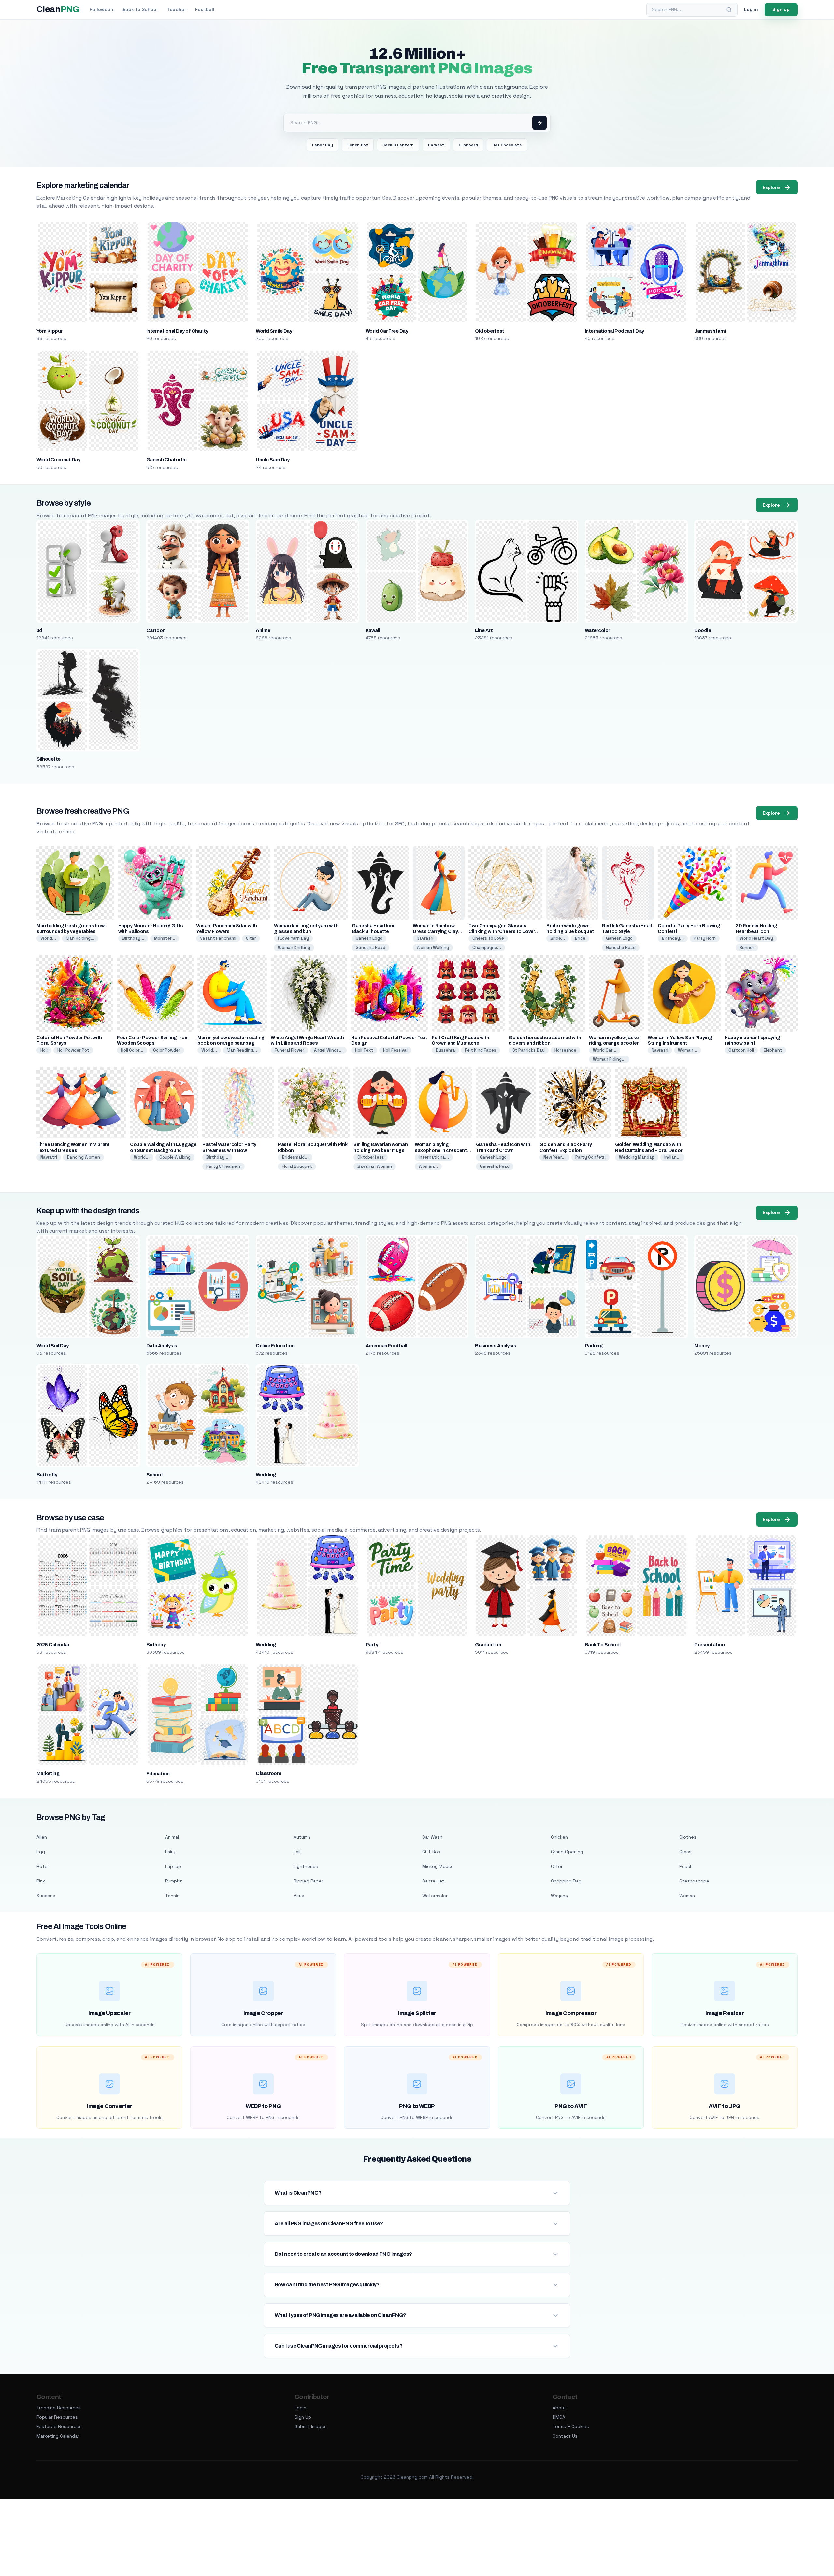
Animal (172, 1837)
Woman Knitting (294, 947)
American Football (386, 1346)
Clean (58, 9)
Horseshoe (565, 1050)
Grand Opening (567, 1852)
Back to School (140, 9)
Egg (41, 1852)
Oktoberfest (489, 331)
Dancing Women (83, 1157)
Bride (580, 938)
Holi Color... (132, 1050)
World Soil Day (53, 1346)
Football (205, 9)
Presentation (709, 1645)
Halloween (101, 9)
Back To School (603, 1645)
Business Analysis (496, 1346)
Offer (557, 1866)
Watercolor (597, 630)
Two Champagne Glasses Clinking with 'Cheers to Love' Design (502, 931)
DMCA (559, 2417)
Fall (297, 1852)
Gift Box (431, 1852)
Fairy (170, 1852)
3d (39, 630)
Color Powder (167, 1050)
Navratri (425, 938)
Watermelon (435, 1896)
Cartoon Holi (741, 1050)
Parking (594, 1346)
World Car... (605, 1050)
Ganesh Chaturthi (166, 460)
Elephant (773, 1050)
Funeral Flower (289, 1050)
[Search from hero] (539, 123)
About (559, 2408)
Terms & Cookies (571, 2426)
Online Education (275, 1346)
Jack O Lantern (398, 145)
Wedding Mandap (637, 1157)
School (154, 1475)
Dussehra (445, 1050)
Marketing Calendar (58, 2436)
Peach (686, 1866)
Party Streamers (223, 1166)
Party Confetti (590, 1157)
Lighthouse (306, 1866)
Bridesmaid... (295, 1157)
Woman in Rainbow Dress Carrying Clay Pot (435, 931)
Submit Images (311, 2426)
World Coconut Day (58, 460)
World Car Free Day (387, 331)
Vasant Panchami (218, 938)
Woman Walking (433, 947)
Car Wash (432, 1837)
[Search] (729, 10)
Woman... (688, 1050)
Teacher (176, 9)
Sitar (251, 938)
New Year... (554, 1157)
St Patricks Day (529, 1050)
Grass (685, 1852)
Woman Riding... (609, 1059)
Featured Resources (59, 2426)
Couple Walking (175, 1157)
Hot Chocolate (507, 145)
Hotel (43, 1866)
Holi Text (364, 1050)
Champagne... (487, 947)
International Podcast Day (614, 331)
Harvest (436, 145)
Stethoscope (694, 1881)
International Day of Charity (177, 331)
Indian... (672, 1157)
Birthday (156, 1645)
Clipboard (468, 145)
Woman (687, 1896)
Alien (42, 1837)
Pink (41, 1881)
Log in (751, 9)
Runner (747, 947)
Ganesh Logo (369, 938)
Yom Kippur (50, 331)
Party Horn (705, 938)
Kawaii (373, 630)
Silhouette (49, 759)
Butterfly (47, 1475)
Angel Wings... (328, 1050)
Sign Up (303, 2417)
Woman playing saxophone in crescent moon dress (441, 1150)
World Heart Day (756, 938)
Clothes (688, 1837)
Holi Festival (395, 1050)
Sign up (781, 9)
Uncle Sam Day (273, 460)
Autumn (302, 1837)
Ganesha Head (371, 947)
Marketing (48, 1773)
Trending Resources (59, 2408)
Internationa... (434, 1157)
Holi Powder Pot (73, 1050)
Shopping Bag (566, 1881)
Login (300, 2408)
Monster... (165, 938)
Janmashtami (710, 331)
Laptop (173, 1866)
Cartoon (156, 630)
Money (702, 1346)
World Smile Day (274, 331)
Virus (299, 1896)
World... (48, 938)
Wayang (560, 1896)
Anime (263, 630)
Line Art (484, 630)
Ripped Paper (308, 1881)
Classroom (268, 1773)
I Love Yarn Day (293, 938)
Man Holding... (80, 938)
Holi (44, 1050)
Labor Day (323, 145)
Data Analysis (162, 1346)
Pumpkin (174, 1881)
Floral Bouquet (297, 1166)
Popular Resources (57, 2417)
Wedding (266, 1475)
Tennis (172, 1896)
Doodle (703, 630)
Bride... (558, 938)
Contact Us (565, 2436)
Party (372, 1645)
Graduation (488, 1645)
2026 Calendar (53, 1645)
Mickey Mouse (438, 1866)
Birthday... (133, 938)
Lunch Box (358, 145)
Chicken (559, 1837)
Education (158, 1774)
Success (46, 1896)
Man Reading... (242, 1050)
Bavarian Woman (375, 1166)
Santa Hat (433, 1881)
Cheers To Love (488, 938)
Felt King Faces (481, 1050)
